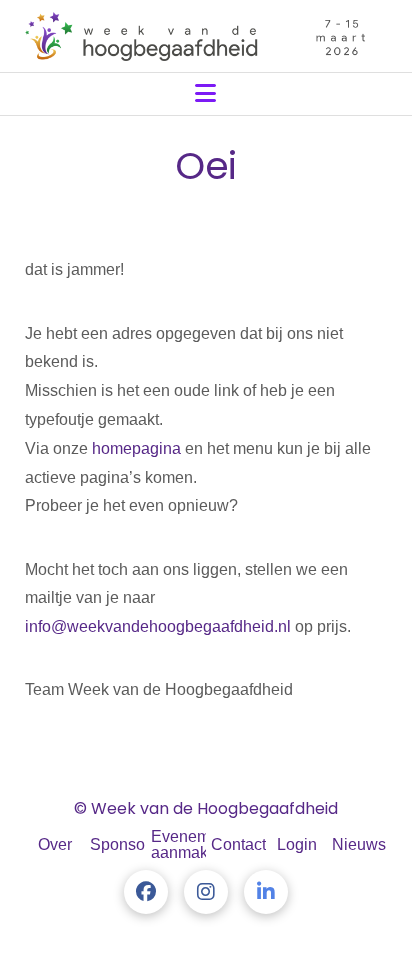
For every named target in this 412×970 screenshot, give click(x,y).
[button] (205, 93)
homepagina (136, 448)
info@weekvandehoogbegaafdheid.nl (158, 626)
